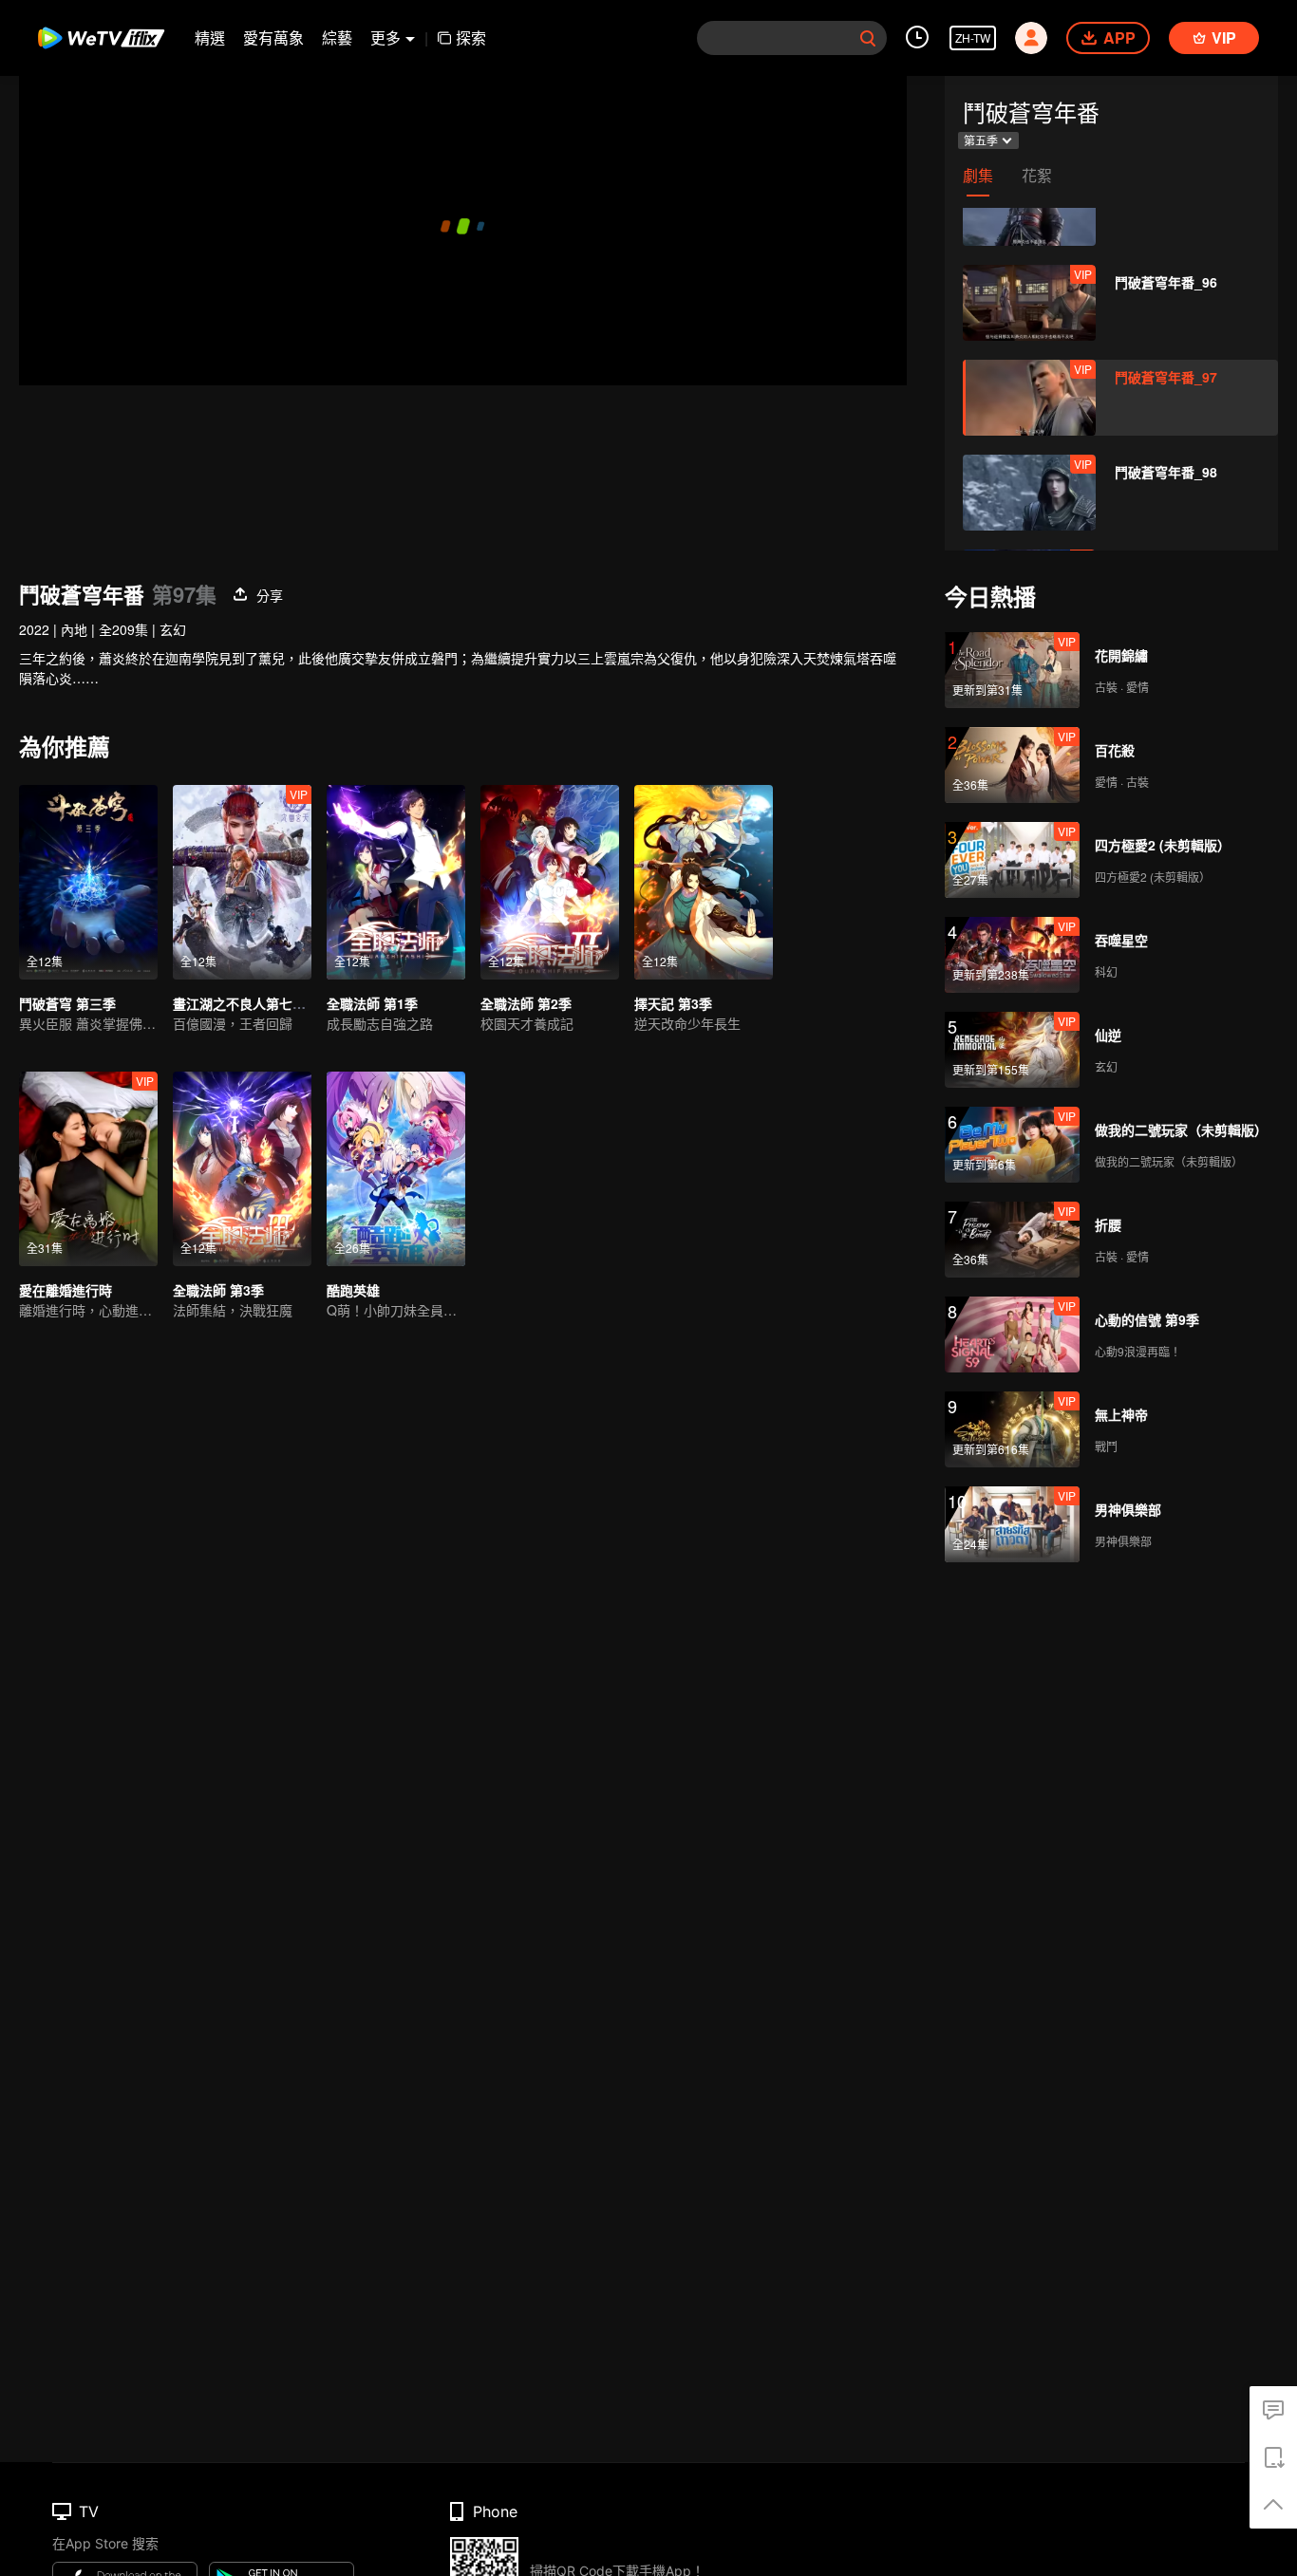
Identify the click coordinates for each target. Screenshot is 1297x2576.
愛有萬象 (273, 37)
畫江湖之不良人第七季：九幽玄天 (273, 1003)
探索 (471, 37)
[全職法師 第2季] (550, 882)
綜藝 (337, 37)
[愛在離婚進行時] (88, 1169)
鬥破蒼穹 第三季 (67, 1003)
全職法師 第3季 (218, 1290)
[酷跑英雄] (396, 1169)
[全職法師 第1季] (396, 882)
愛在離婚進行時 (66, 1290)
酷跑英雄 (353, 1290)
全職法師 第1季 (372, 1003)
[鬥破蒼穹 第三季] (88, 882)
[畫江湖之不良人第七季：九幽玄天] (242, 882)
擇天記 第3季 (673, 1003)
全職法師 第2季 (526, 1003)
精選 (210, 37)
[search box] (868, 38)
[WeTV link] (102, 38)
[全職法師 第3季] (242, 1169)
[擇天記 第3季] (704, 882)
